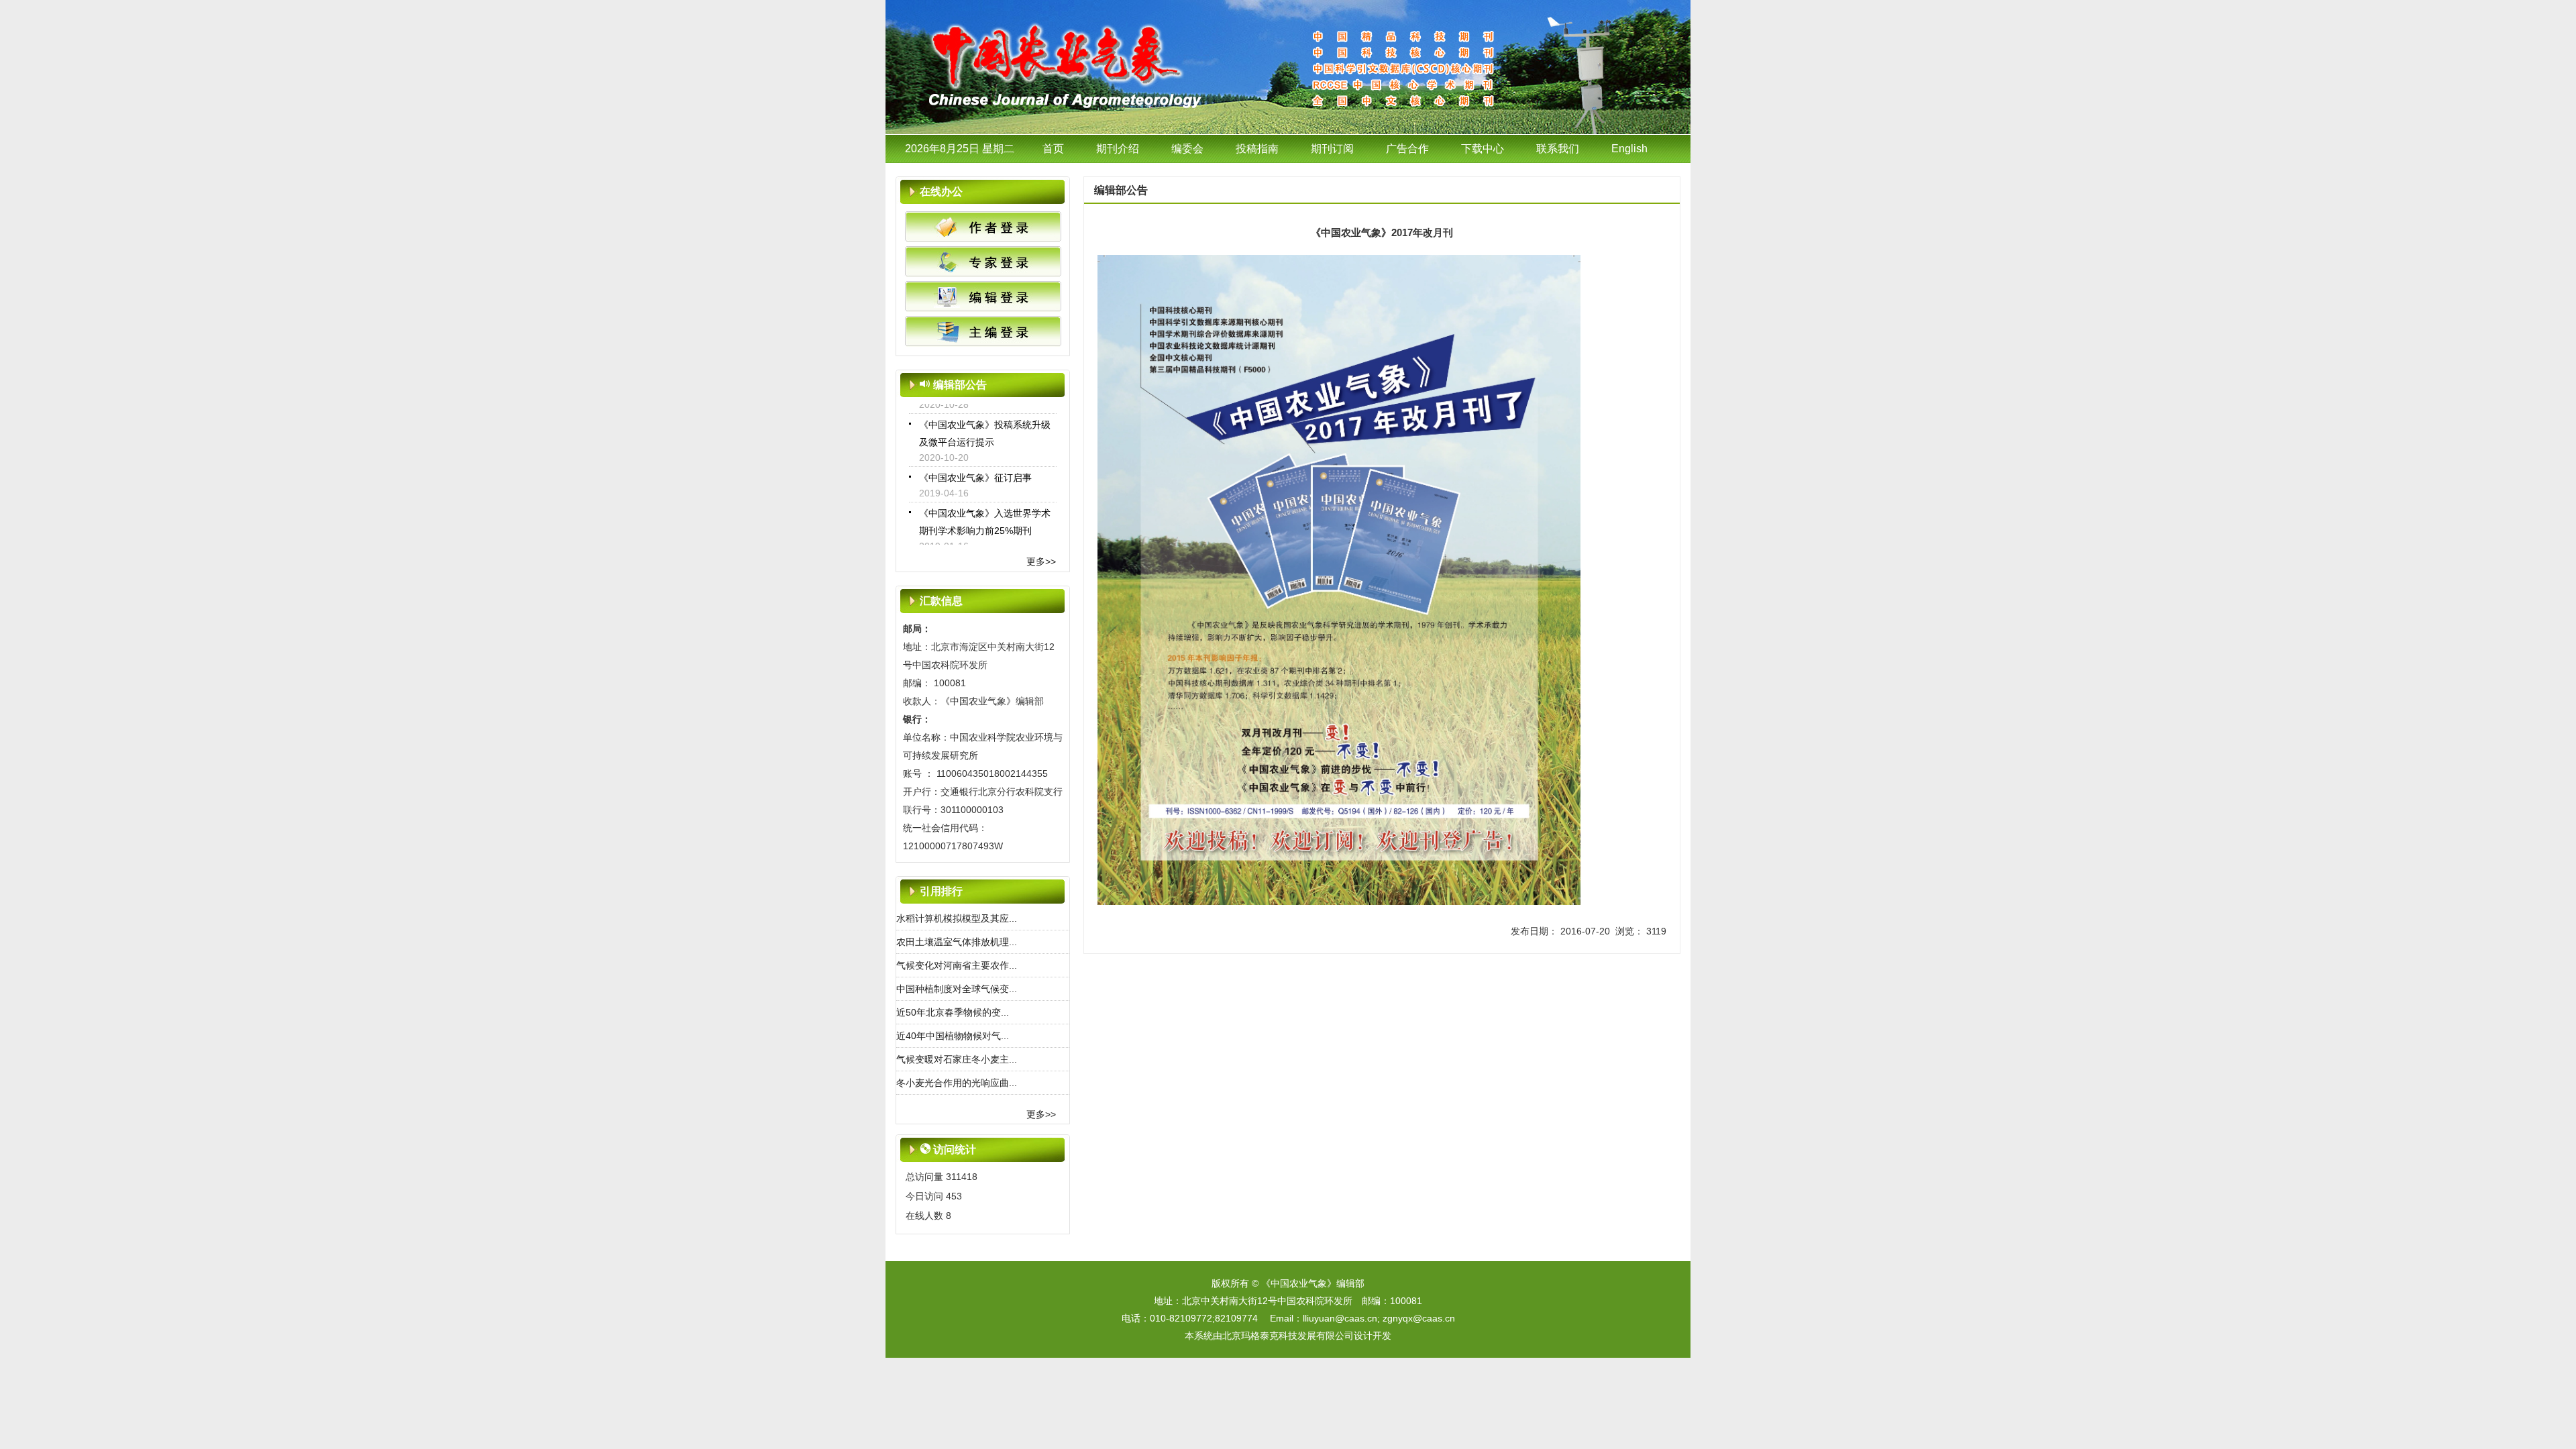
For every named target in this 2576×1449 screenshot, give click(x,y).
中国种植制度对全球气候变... (957, 989)
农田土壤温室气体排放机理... (957, 942)
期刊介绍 (1118, 149)
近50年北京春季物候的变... (953, 1012)
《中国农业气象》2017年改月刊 (986, 544)
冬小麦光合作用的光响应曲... (957, 1083)
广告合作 (1407, 149)
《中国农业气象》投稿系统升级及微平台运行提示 (985, 411)
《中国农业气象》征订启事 (975, 455)
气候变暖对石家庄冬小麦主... (957, 1059)
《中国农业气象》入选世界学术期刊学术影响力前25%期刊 (985, 500)
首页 (1053, 149)
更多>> (1041, 561)
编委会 (1187, 149)
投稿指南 (1257, 149)
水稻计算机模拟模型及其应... (957, 918)
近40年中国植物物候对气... (953, 1036)
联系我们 (1558, 149)
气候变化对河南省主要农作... (957, 965)
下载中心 (1483, 149)
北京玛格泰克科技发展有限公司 (1288, 1336)
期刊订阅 (1332, 149)
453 (954, 1196)
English (1629, 149)
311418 (962, 1177)
